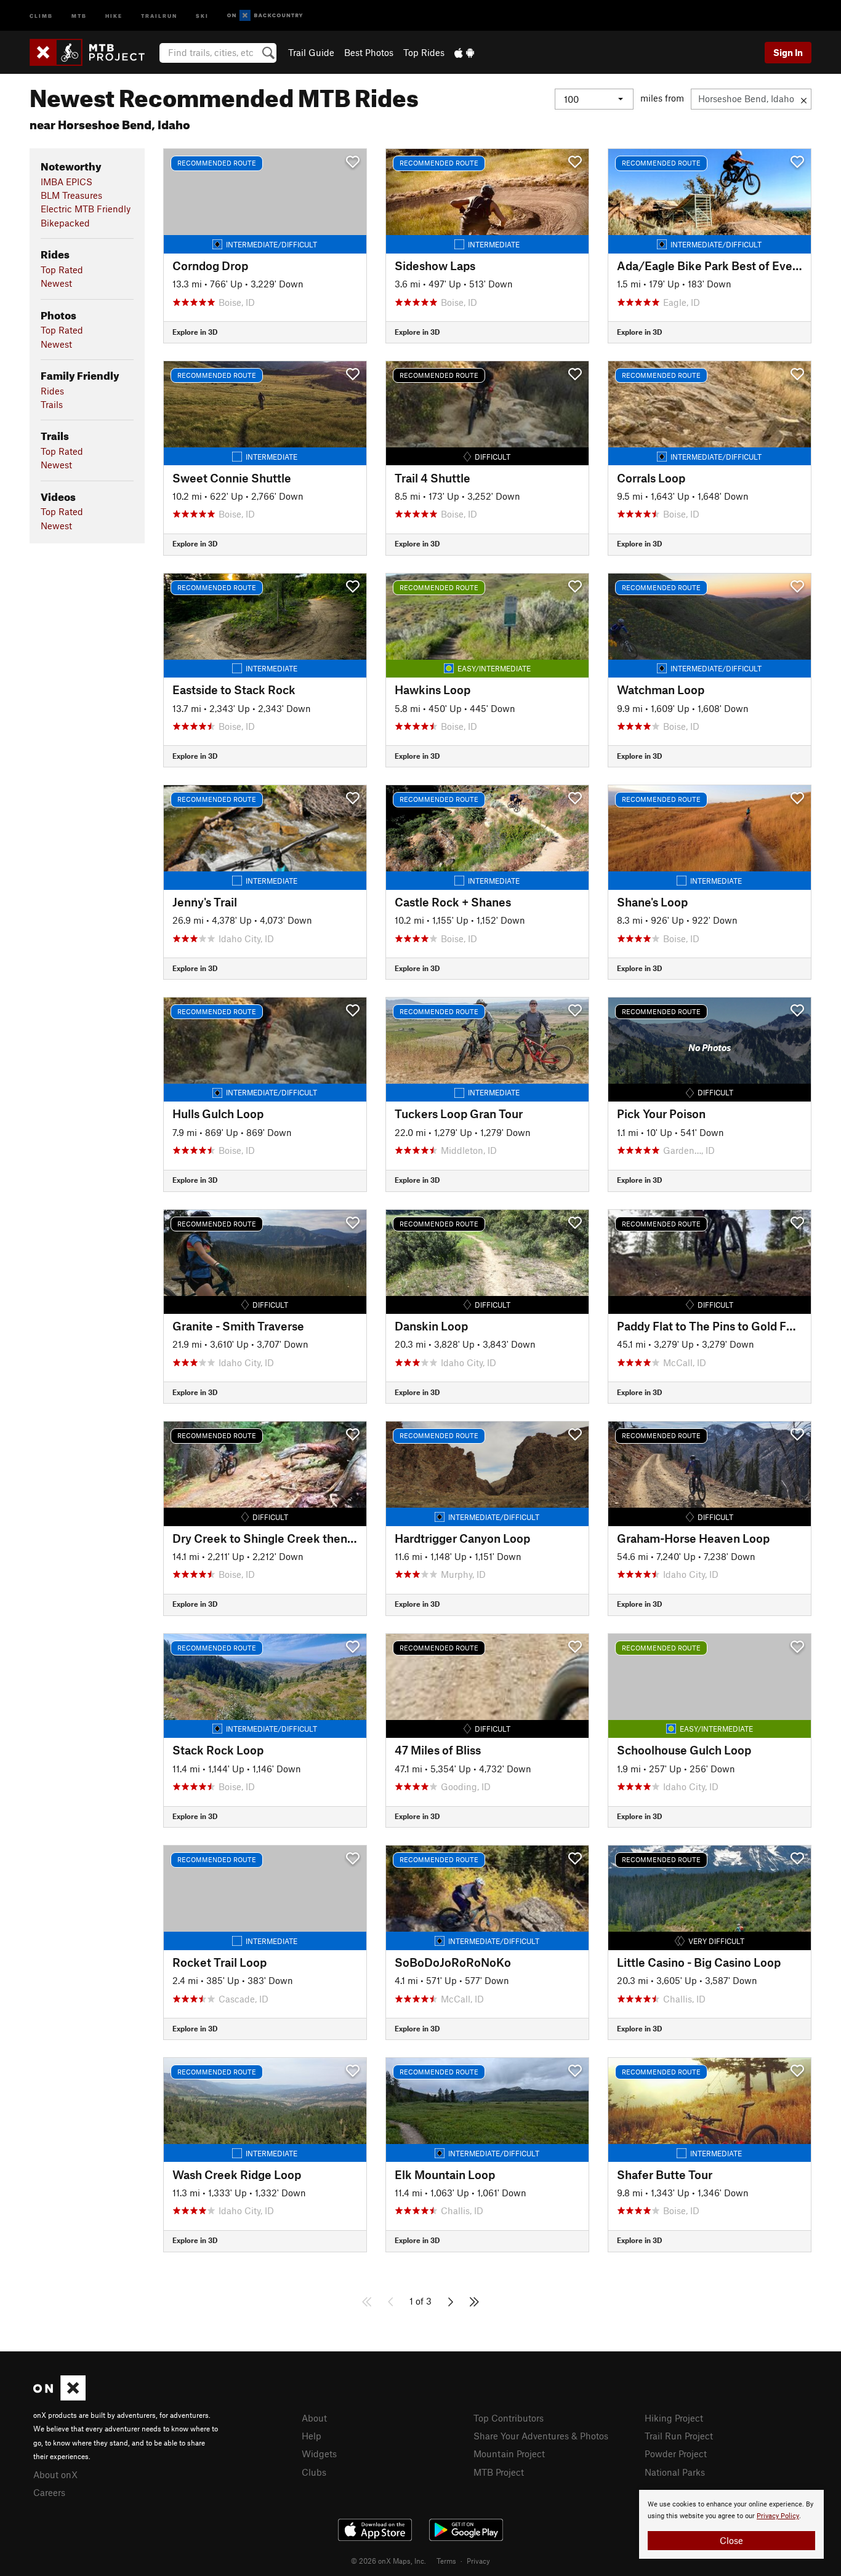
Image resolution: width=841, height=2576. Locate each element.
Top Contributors (509, 2418)
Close (731, 2540)
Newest (56, 283)
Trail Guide (311, 52)
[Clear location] (804, 99)
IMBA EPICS (66, 182)
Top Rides (424, 52)
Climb (41, 15)
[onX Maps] (59, 2397)
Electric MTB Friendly (86, 209)
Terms (446, 2561)
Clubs (314, 2472)
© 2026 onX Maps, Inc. (388, 2561)
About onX (55, 2474)
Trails (52, 404)
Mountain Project (509, 2454)
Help (312, 2436)
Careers (49, 2492)
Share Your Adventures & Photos (541, 2436)
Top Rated (62, 270)
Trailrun (159, 15)
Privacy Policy (778, 2516)
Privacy (478, 2561)
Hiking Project (674, 2418)
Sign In (788, 52)
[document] (731, 2524)
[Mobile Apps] (464, 52)
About (314, 2418)
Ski (202, 15)
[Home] (93, 52)
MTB (79, 15)
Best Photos (369, 52)
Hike (114, 15)
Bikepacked (65, 223)
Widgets (319, 2454)
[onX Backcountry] (265, 16)
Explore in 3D (195, 332)
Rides (52, 391)
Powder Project (676, 2454)
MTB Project (499, 2472)
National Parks (675, 2472)
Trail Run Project (679, 2436)
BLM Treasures (71, 195)
